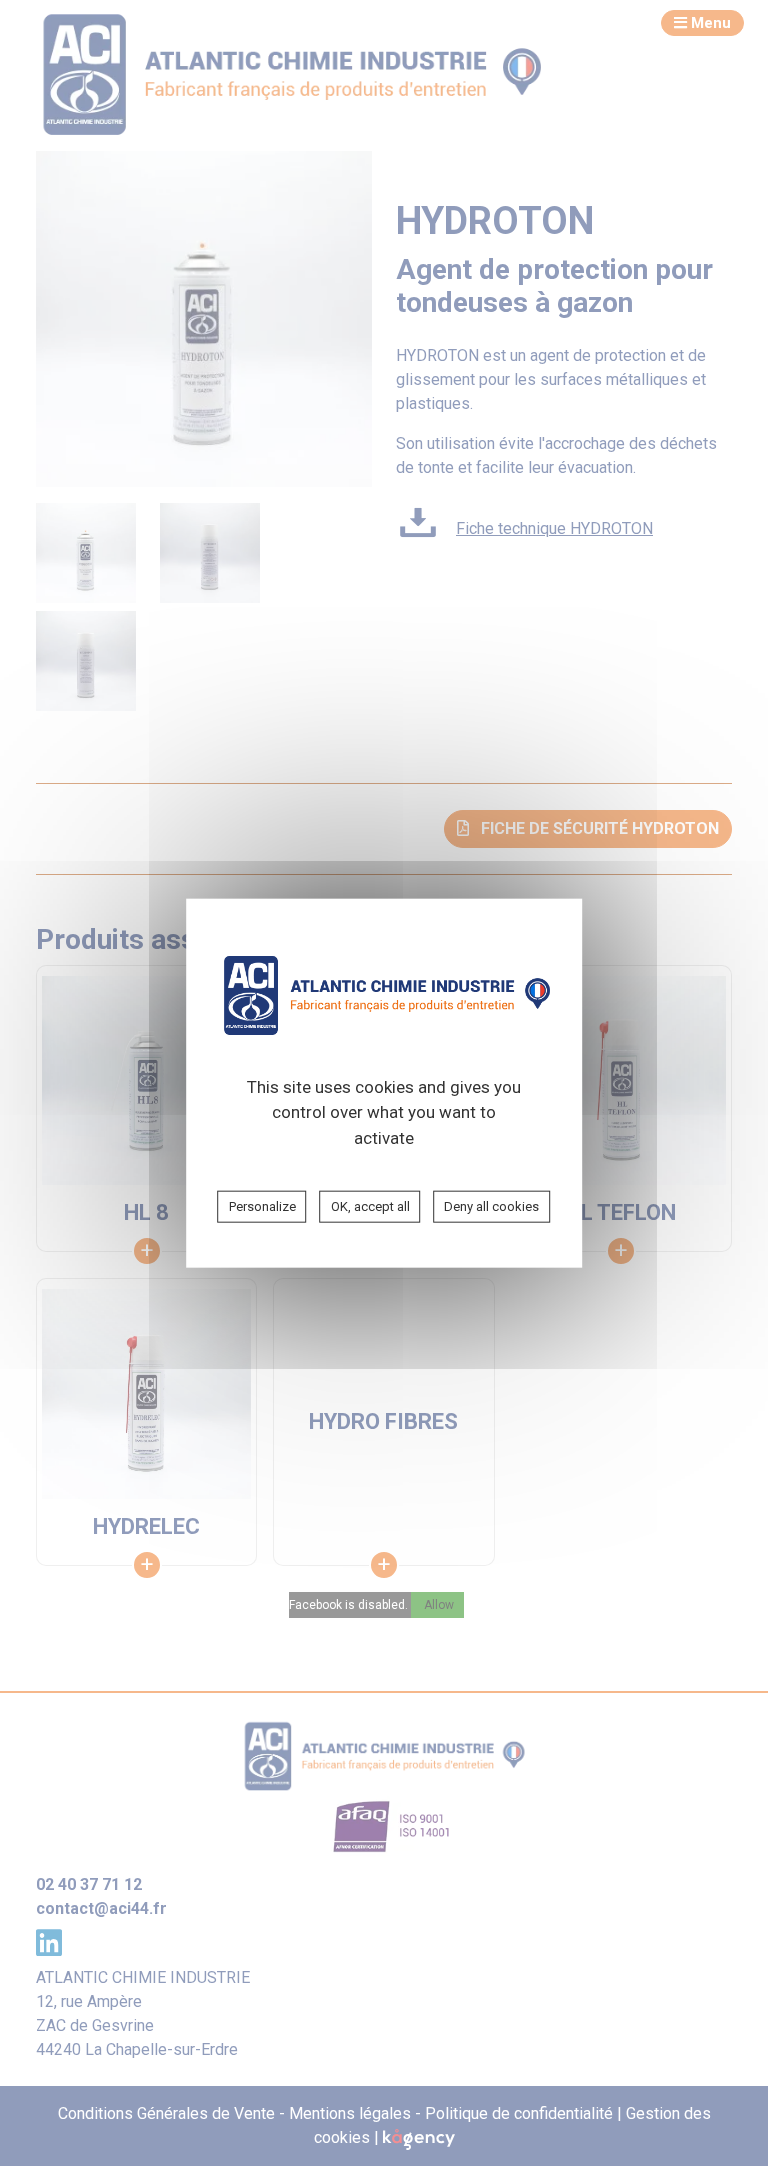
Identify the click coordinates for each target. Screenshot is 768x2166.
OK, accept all (370, 1206)
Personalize (262, 1206)
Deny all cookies (491, 1206)
